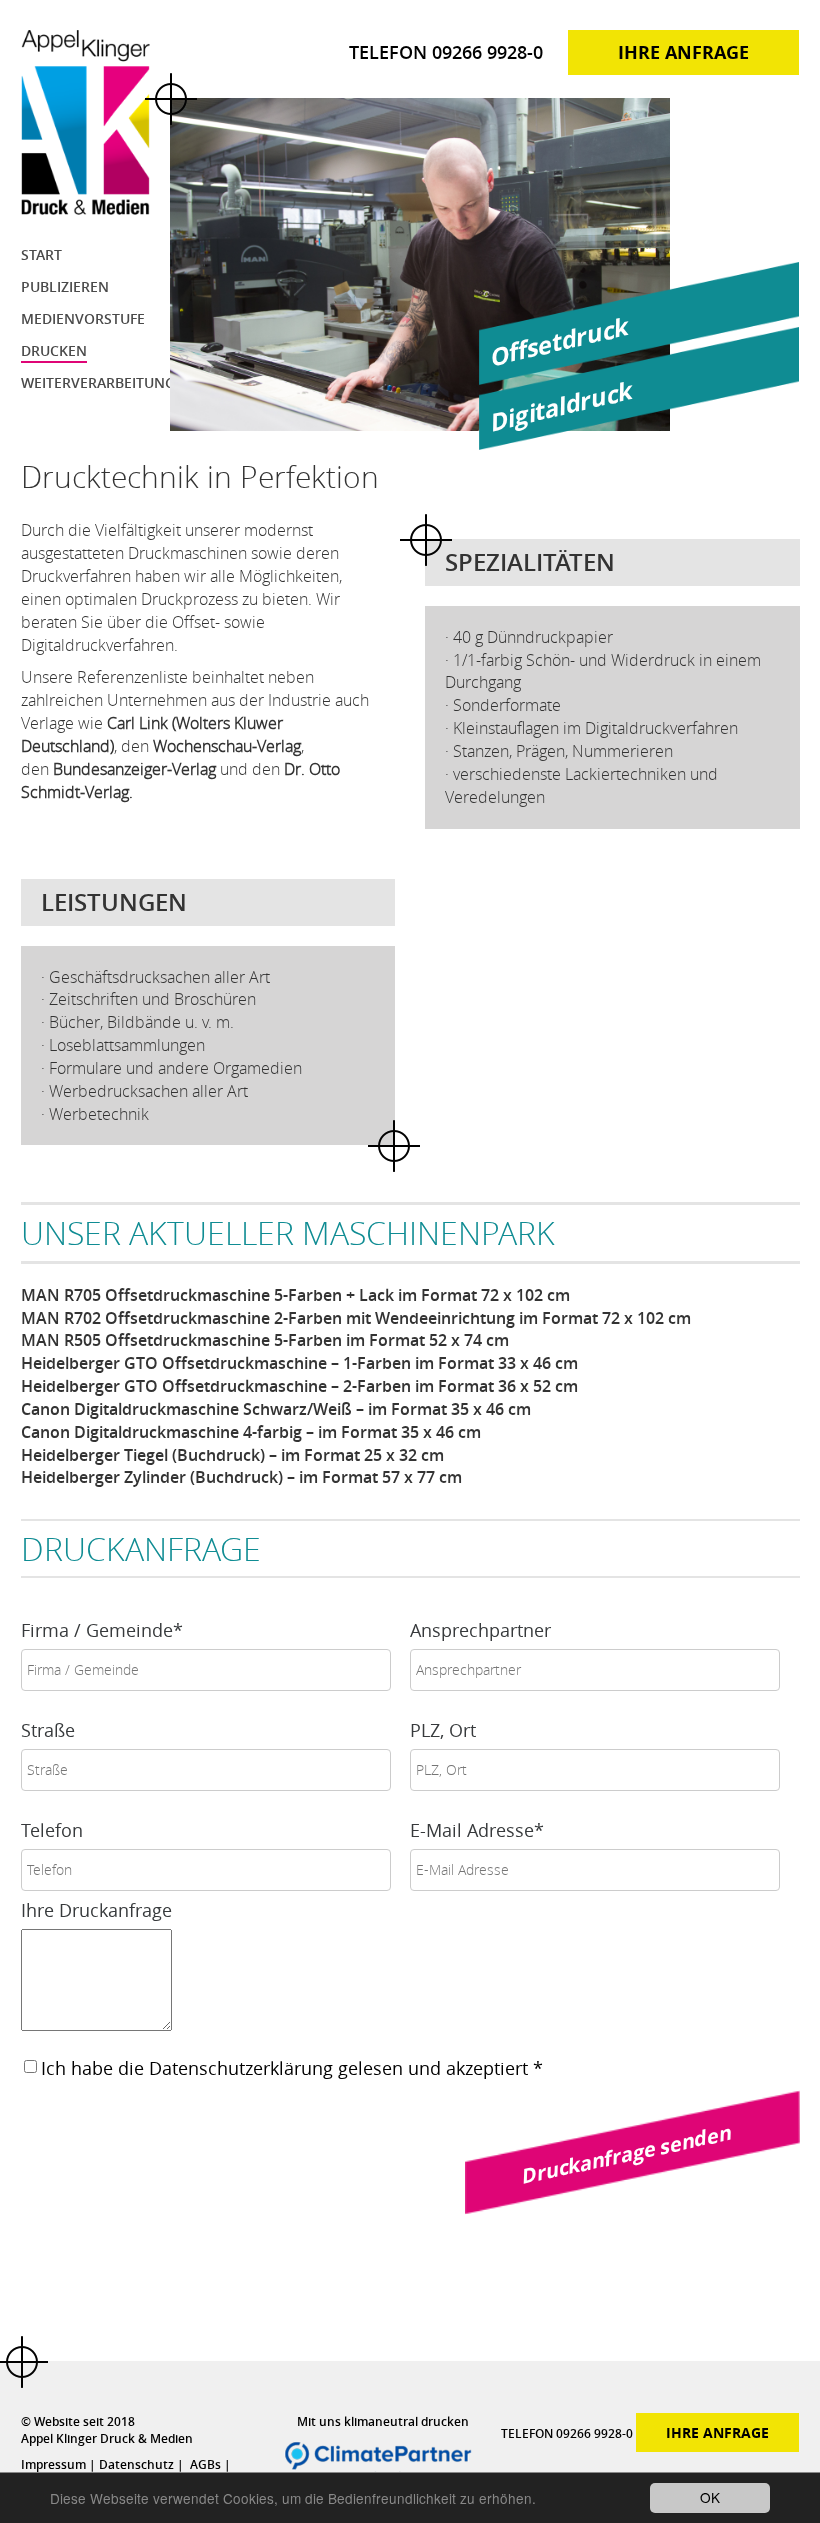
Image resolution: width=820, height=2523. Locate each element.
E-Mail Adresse (477, 1830)
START (41, 254)
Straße (48, 1730)
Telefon (52, 1830)
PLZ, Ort (443, 1730)
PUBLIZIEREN (65, 286)
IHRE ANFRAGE (683, 52)
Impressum (58, 2464)
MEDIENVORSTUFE (83, 318)
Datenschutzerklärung (241, 2068)
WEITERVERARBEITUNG (98, 382)
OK (710, 2497)
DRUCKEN (54, 350)
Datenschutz (140, 2464)
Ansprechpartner (480, 1630)
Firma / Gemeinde (102, 1630)
